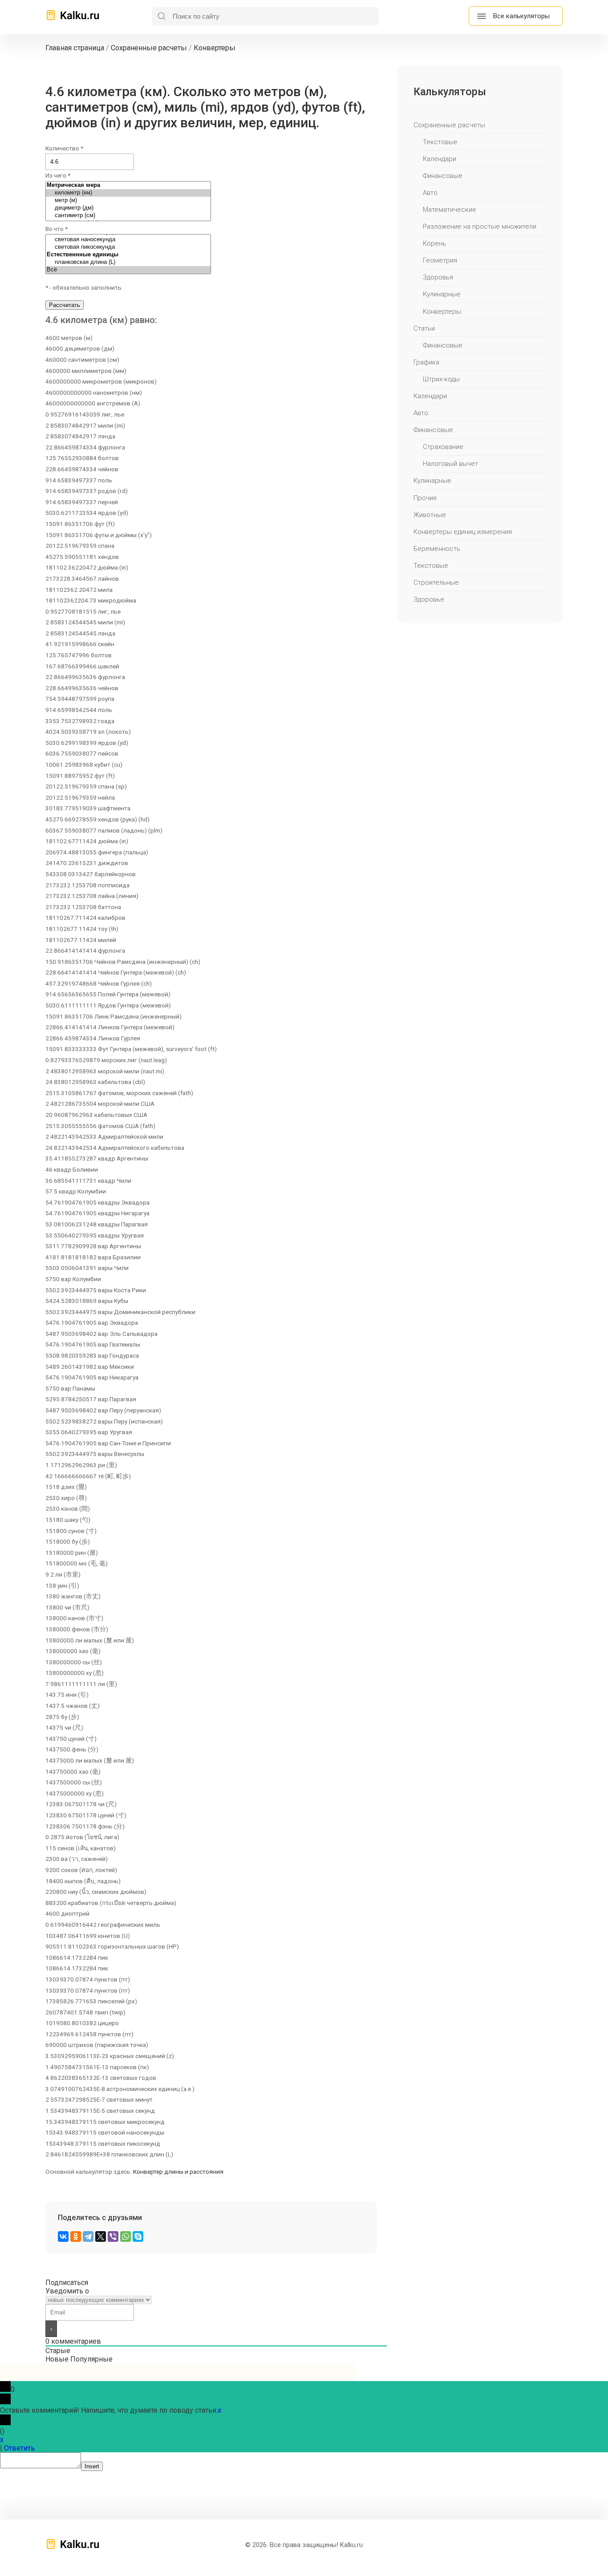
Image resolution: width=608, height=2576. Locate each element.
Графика (426, 362)
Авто (430, 193)
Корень (434, 243)
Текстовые (440, 142)
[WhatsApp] (126, 2236)
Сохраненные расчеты (449, 125)
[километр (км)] (128, 193)
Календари (440, 159)
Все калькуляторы (521, 16)
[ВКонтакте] (63, 2236)
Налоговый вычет (450, 464)
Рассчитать (65, 305)
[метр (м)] (128, 200)
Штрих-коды (441, 379)
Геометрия (440, 260)
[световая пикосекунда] (128, 247)
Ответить (19, 2448)
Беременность (437, 549)
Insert (92, 2466)
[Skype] (138, 2236)
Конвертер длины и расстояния (178, 2172)
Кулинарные (442, 294)
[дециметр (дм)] (128, 208)
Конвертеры (442, 311)
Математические (450, 210)
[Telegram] (88, 2236)
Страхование (443, 447)
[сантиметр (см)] (128, 216)
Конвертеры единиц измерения (463, 532)
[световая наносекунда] (128, 240)
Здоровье (429, 599)
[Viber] (113, 2236)
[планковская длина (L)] (128, 262)
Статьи (424, 328)
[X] (101, 2236)
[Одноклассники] (76, 2236)
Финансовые (443, 176)
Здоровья (438, 277)
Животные (430, 515)
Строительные (436, 582)
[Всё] (128, 270)
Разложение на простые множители (480, 226)
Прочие (425, 498)
